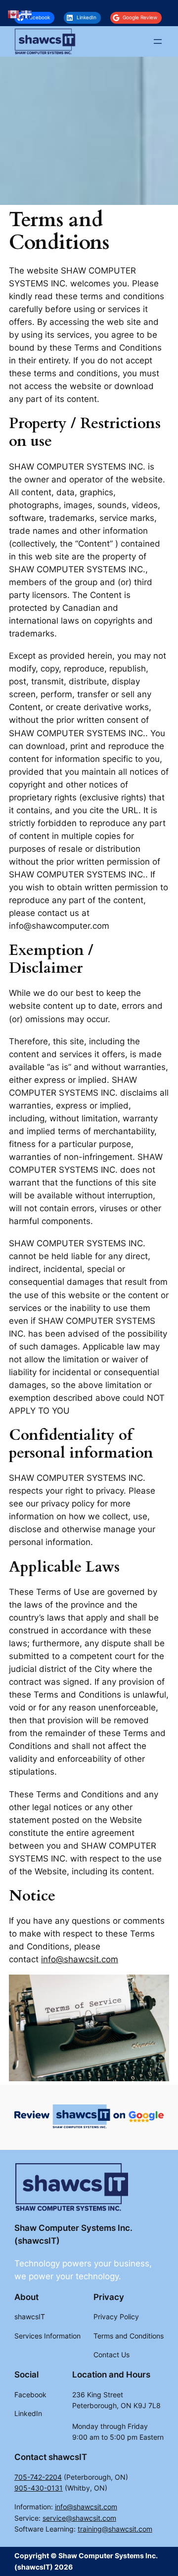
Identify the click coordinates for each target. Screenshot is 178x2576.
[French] (27, 14)
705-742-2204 (38, 2477)
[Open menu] (158, 41)
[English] (14, 14)
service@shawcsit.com (79, 2518)
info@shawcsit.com (80, 1959)
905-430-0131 (39, 2488)
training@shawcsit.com (115, 2529)
